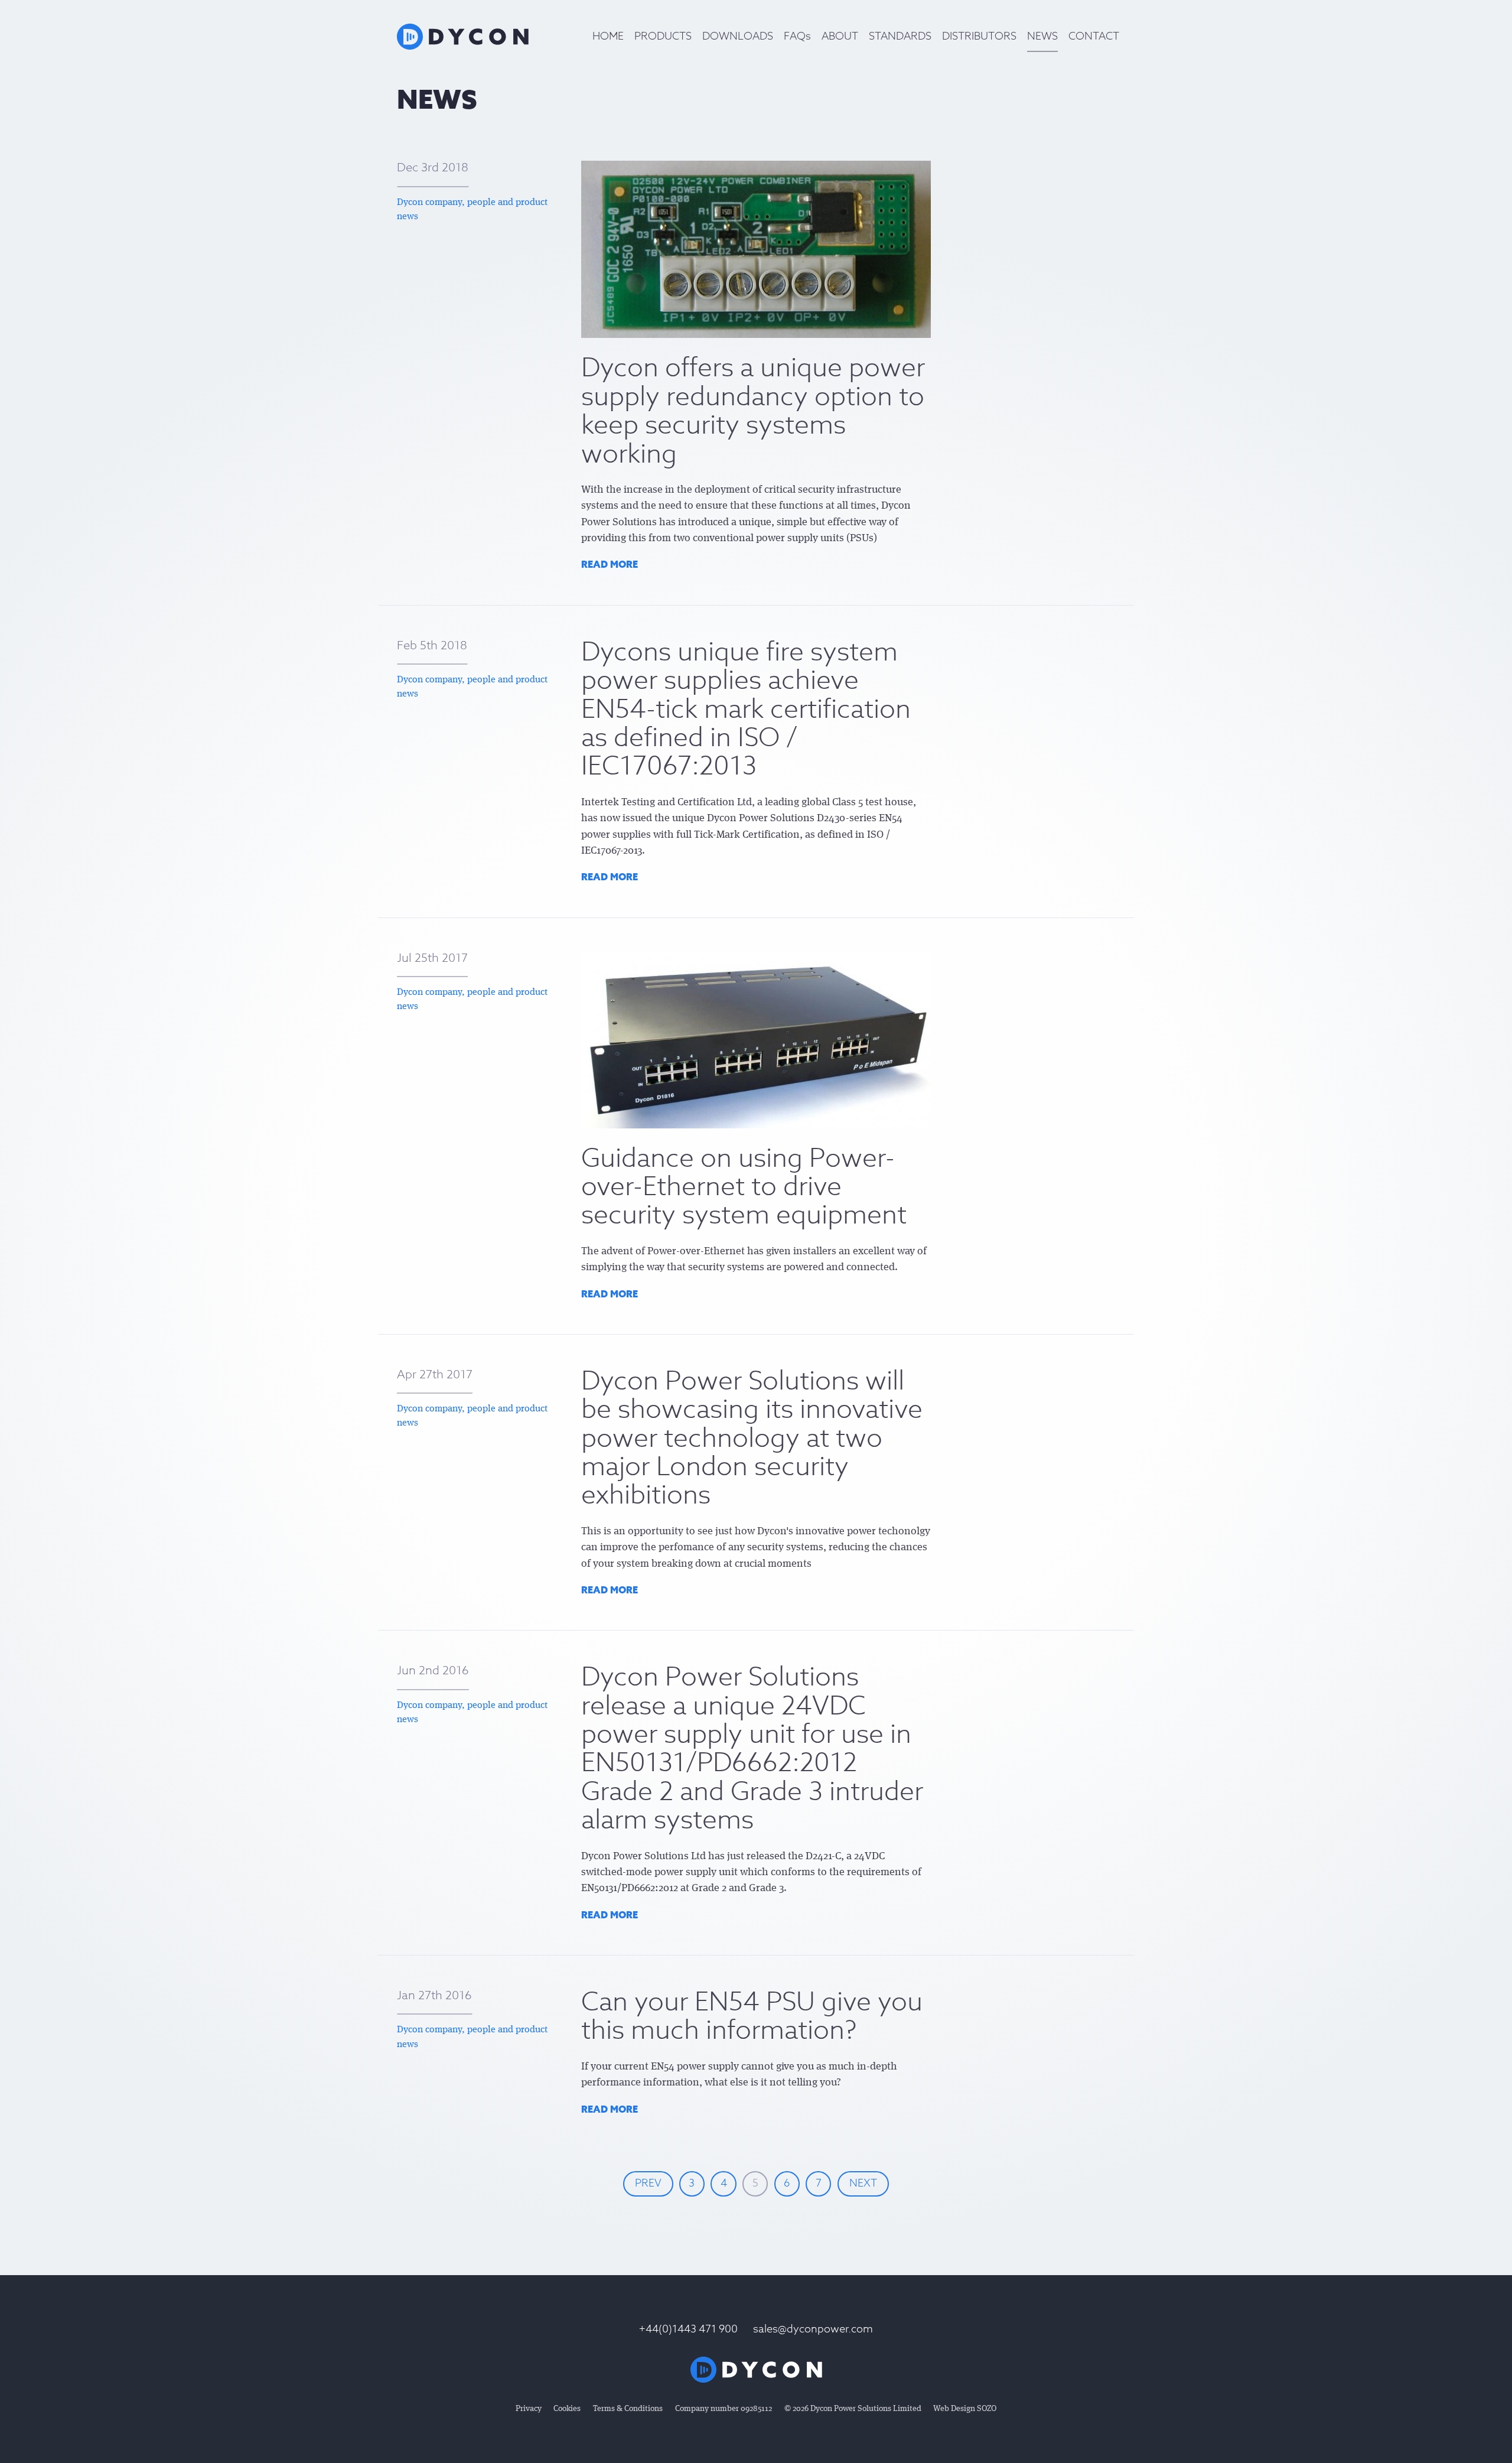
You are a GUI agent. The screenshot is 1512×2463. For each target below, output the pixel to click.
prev (648, 2183)
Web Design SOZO (965, 2409)
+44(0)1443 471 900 (688, 2329)
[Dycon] (463, 37)
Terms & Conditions (628, 2409)
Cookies (567, 2409)
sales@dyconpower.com (813, 2329)
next (863, 2183)
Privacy (529, 2409)
